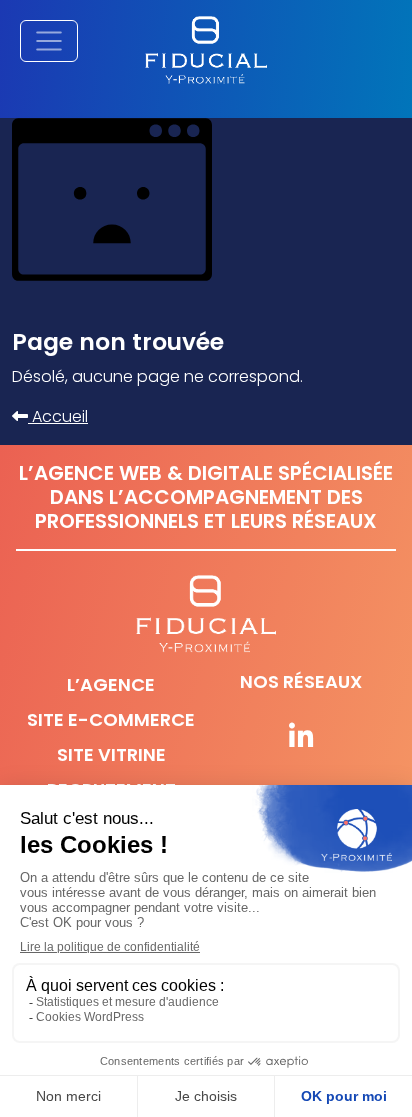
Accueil (58, 416)
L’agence (111, 684)
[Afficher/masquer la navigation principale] (49, 41)
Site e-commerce (111, 719)
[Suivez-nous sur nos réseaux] (301, 738)
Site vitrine (111, 754)
